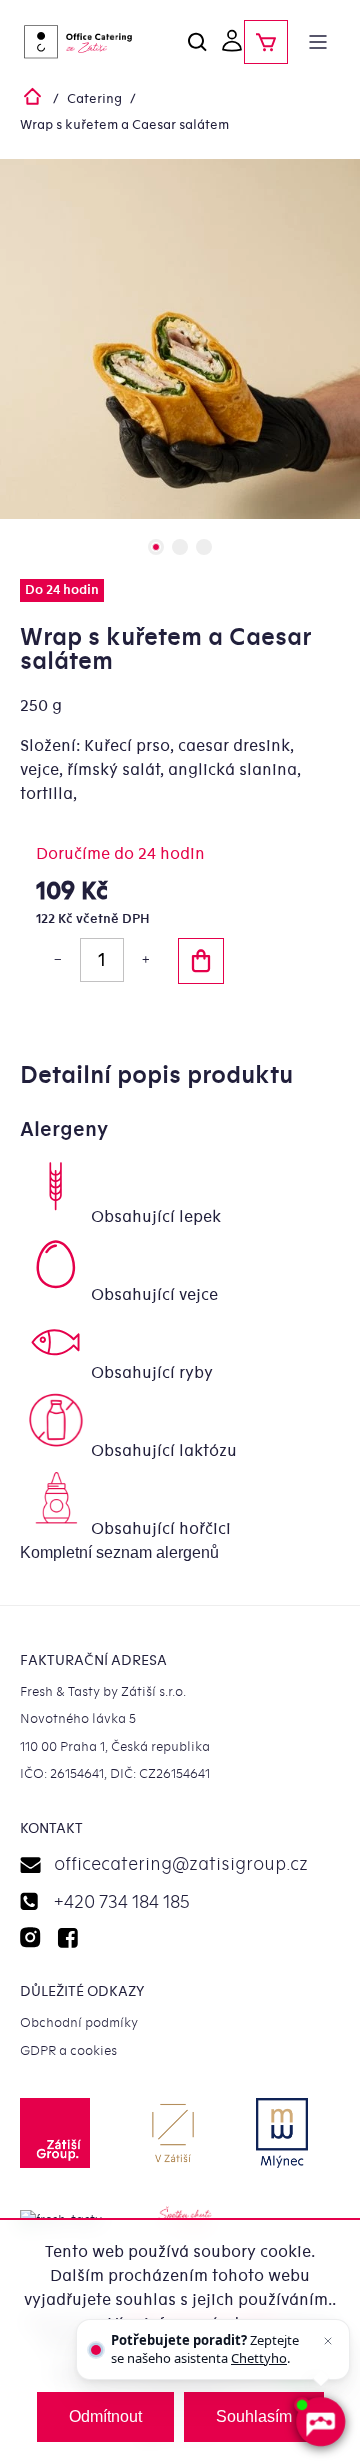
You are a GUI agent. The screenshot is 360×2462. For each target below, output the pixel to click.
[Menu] (318, 42)
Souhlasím (254, 2416)
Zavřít (107, 1036)
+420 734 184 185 (122, 1902)
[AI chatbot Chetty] (320, 2422)
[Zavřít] (328, 2341)
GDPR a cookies (68, 2050)
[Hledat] (198, 42)
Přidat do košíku (201, 961)
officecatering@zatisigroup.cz (181, 1864)
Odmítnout (105, 2416)
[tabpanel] (180, 339)
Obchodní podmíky (79, 2022)
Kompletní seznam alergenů (119, 1552)
